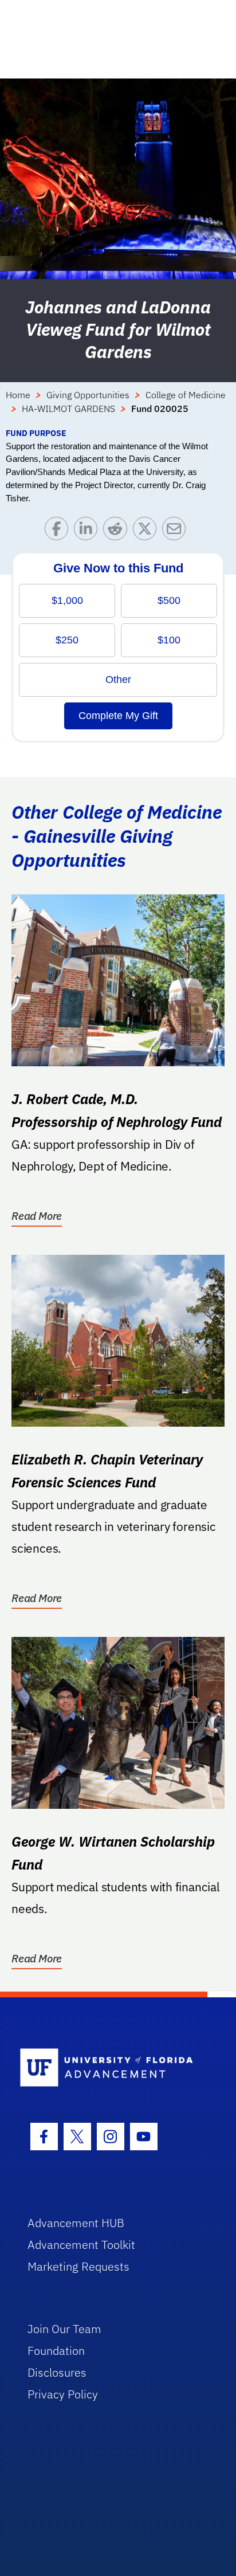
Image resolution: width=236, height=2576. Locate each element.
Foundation (56, 2351)
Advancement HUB (76, 2223)
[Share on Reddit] (118, 531)
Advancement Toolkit (81, 2245)
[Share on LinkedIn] (88, 531)
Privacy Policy (63, 2394)
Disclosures (57, 2372)
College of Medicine (186, 395)
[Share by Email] (177, 531)
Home (18, 395)
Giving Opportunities (88, 395)
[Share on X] (147, 531)
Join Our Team (64, 2329)
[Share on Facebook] (59, 531)
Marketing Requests (78, 2266)
